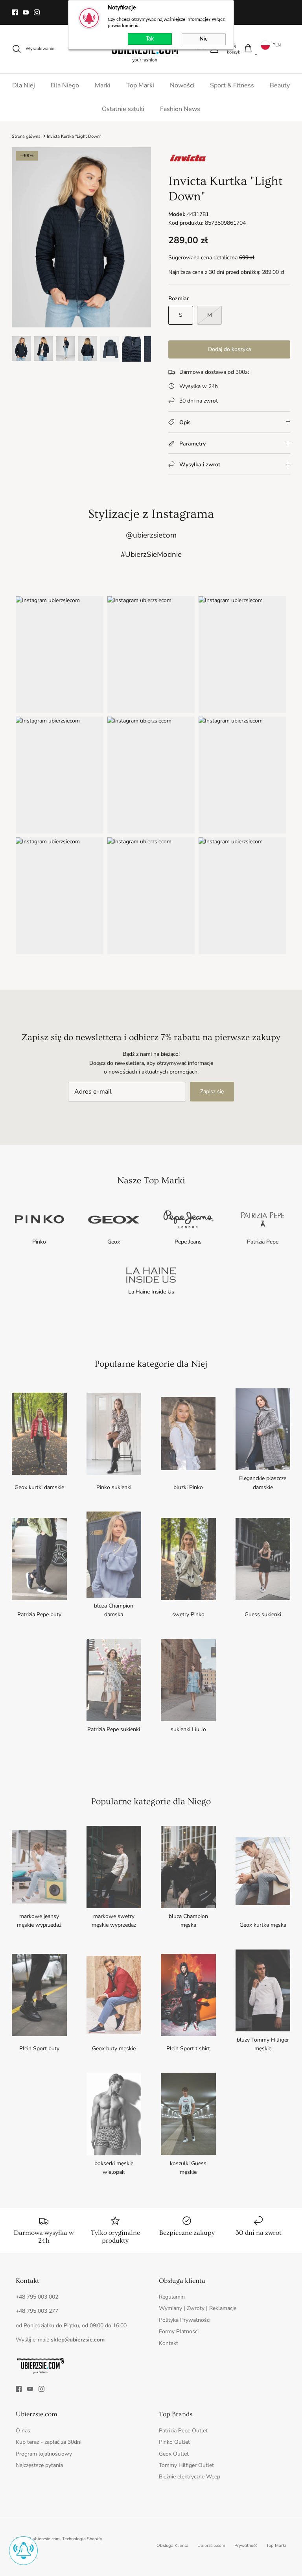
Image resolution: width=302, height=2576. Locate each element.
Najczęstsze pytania (39, 2465)
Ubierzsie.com (211, 2546)
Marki (103, 85)
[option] (81, 237)
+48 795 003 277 (37, 2311)
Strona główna (26, 136)
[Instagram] (37, 12)
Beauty (280, 85)
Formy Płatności (179, 2331)
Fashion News (180, 109)
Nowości (182, 85)
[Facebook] (15, 12)
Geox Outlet (174, 2454)
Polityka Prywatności (185, 2320)
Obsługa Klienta (172, 2546)
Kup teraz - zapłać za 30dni (49, 2442)
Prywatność (246, 2546)
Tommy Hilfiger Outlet (186, 2465)
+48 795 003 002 (37, 2297)
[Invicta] (188, 164)
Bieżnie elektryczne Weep (190, 2477)
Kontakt (168, 2343)
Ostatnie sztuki (123, 109)
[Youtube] (26, 12)
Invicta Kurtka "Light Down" (74, 136)
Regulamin (172, 2297)
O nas (23, 2431)
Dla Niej (24, 85)
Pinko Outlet (174, 2442)
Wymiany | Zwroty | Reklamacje (198, 2308)
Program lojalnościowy (44, 2454)
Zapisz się (212, 1091)
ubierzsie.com (46, 2539)
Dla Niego (65, 85)
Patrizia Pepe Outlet (183, 2431)
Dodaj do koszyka (229, 349)
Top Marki (140, 85)
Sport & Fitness (232, 85)
